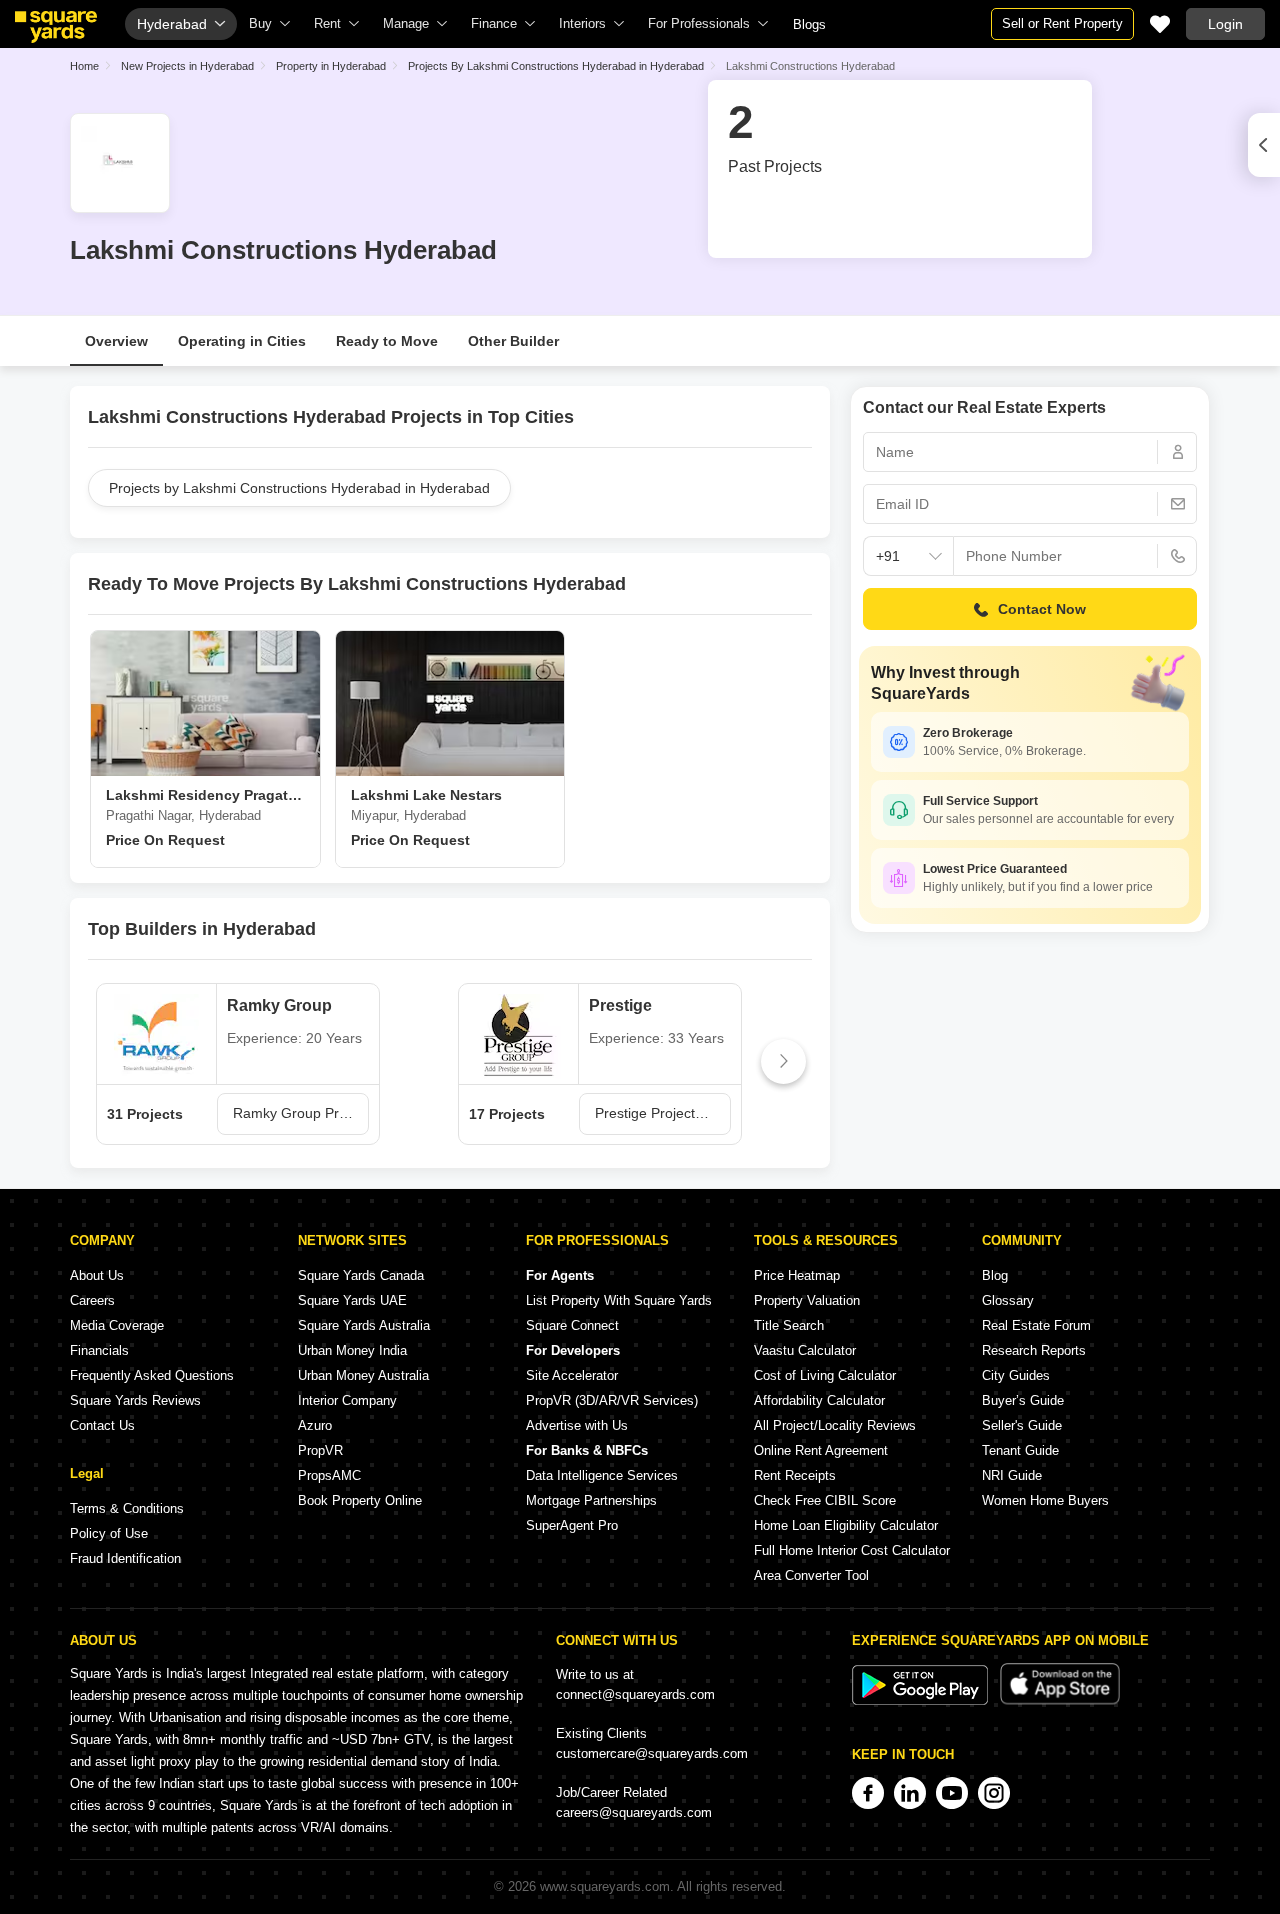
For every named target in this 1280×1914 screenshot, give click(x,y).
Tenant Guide (1020, 1450)
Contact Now (1042, 609)
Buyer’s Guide (1023, 1400)
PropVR (320, 1450)
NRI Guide (1012, 1475)
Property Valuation (807, 1300)
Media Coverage (117, 1325)
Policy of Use (109, 1533)
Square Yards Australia (364, 1325)
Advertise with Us (577, 1425)
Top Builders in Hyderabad (202, 929)
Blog (995, 1275)
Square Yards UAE (352, 1300)
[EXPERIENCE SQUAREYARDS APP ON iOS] (1060, 1700)
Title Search (789, 1325)
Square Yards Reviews (135, 1400)
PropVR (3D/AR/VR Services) (612, 1400)
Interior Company (347, 1400)
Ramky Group (279, 1005)
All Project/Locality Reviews (835, 1425)
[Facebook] (868, 1793)
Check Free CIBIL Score (825, 1500)
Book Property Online (360, 1500)
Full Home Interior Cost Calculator (852, 1550)
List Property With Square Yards (619, 1300)
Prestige (620, 1005)
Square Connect (572, 1325)
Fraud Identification (125, 1558)
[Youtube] (952, 1793)
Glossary (1008, 1300)
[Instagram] (994, 1793)
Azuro (315, 1425)
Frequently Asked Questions (152, 1375)
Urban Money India (352, 1350)
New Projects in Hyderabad (187, 66)
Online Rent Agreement (821, 1450)
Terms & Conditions (127, 1508)
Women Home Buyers (1045, 1500)
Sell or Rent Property (1062, 23)
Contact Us (102, 1425)
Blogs (809, 24)
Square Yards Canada (361, 1275)
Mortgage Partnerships (591, 1500)
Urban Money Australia (363, 1375)
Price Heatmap (797, 1275)
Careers (92, 1300)
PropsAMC (329, 1475)
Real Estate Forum (1036, 1325)
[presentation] (116, 1061)
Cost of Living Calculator (825, 1375)
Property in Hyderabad (331, 66)
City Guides (1016, 1375)
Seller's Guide (1022, 1425)
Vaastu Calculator (805, 1350)
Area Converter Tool (811, 1575)
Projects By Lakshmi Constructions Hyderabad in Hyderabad (556, 66)
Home (84, 66)
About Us (97, 1275)
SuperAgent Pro (572, 1525)
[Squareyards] (56, 27)
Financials (99, 1350)
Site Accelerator (572, 1375)
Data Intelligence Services (602, 1475)
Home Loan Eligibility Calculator (846, 1525)
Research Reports (1034, 1350)
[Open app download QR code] (1264, 145)
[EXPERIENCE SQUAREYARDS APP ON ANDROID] (922, 1700)
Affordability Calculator (819, 1400)
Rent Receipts (795, 1475)
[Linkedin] (910, 1793)
